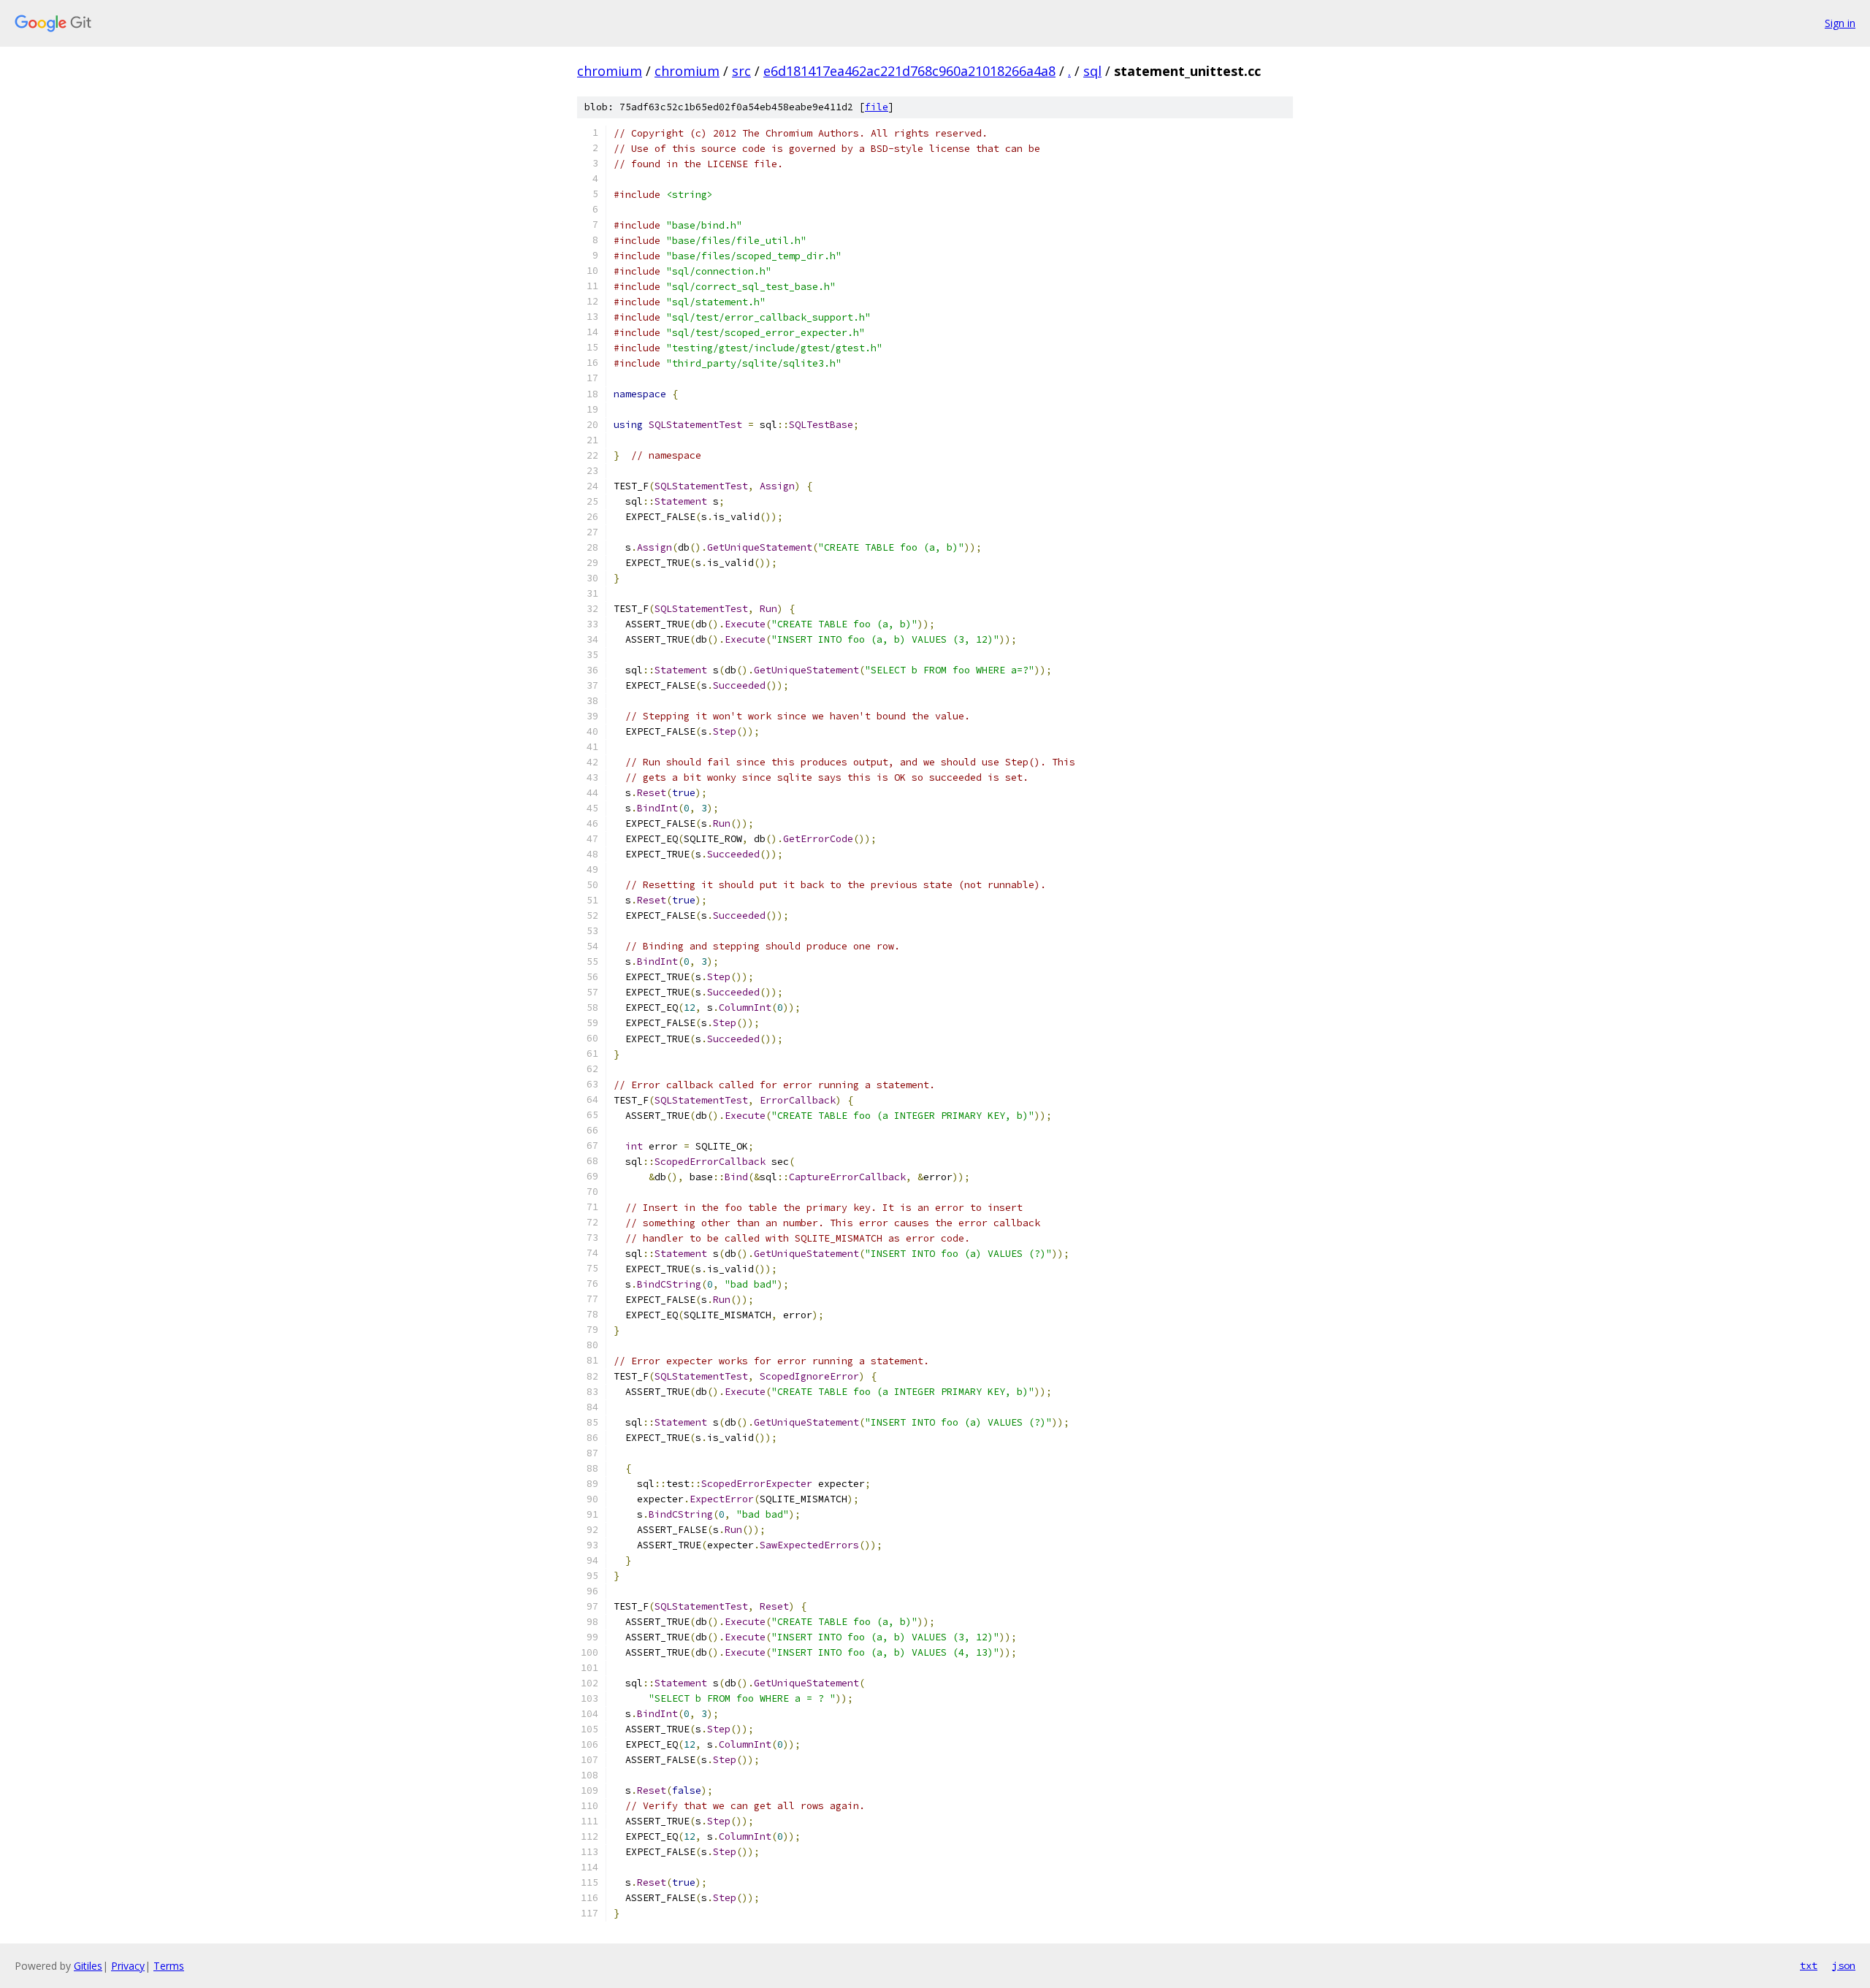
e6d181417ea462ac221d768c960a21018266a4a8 (909, 71)
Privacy (128, 1966)
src (741, 71)
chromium (610, 71)
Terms (169, 1966)
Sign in (1840, 23)
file (877, 107)
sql (1092, 71)
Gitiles (88, 1966)
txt (1809, 1965)
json (1844, 1965)
